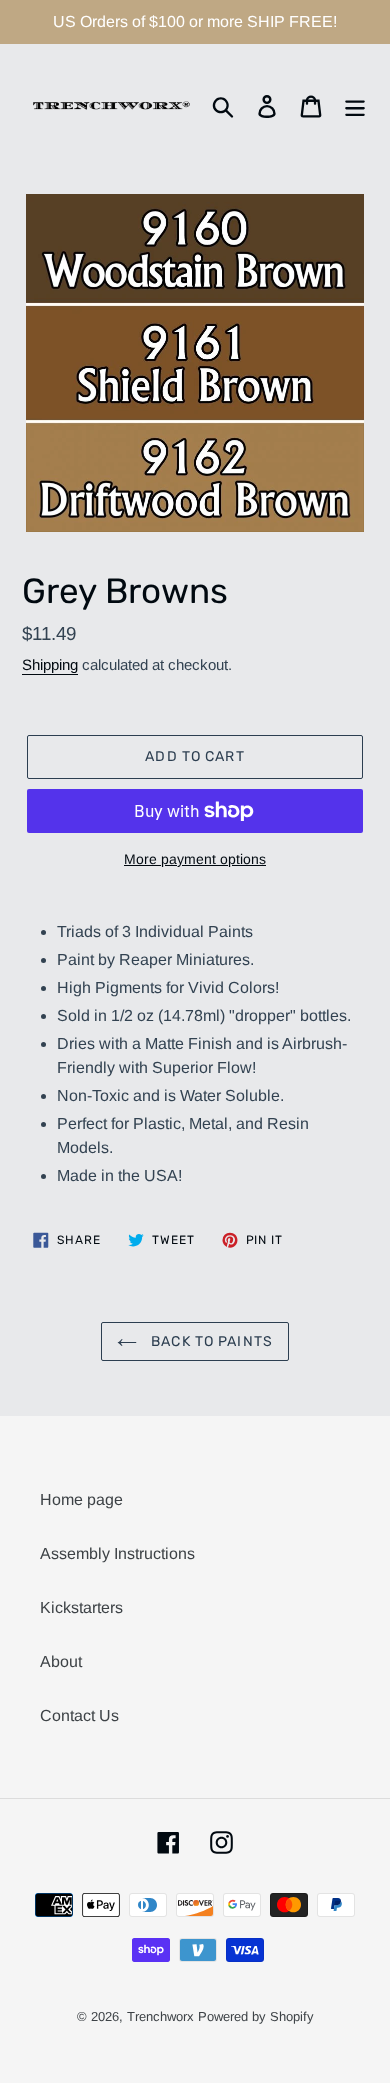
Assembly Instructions (117, 1553)
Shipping (50, 664)
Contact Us (79, 1715)
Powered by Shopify (256, 2016)
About (61, 1661)
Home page (81, 1499)
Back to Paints (210, 1341)
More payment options (195, 859)
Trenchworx (160, 2016)
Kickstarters (81, 1607)
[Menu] (355, 105)
